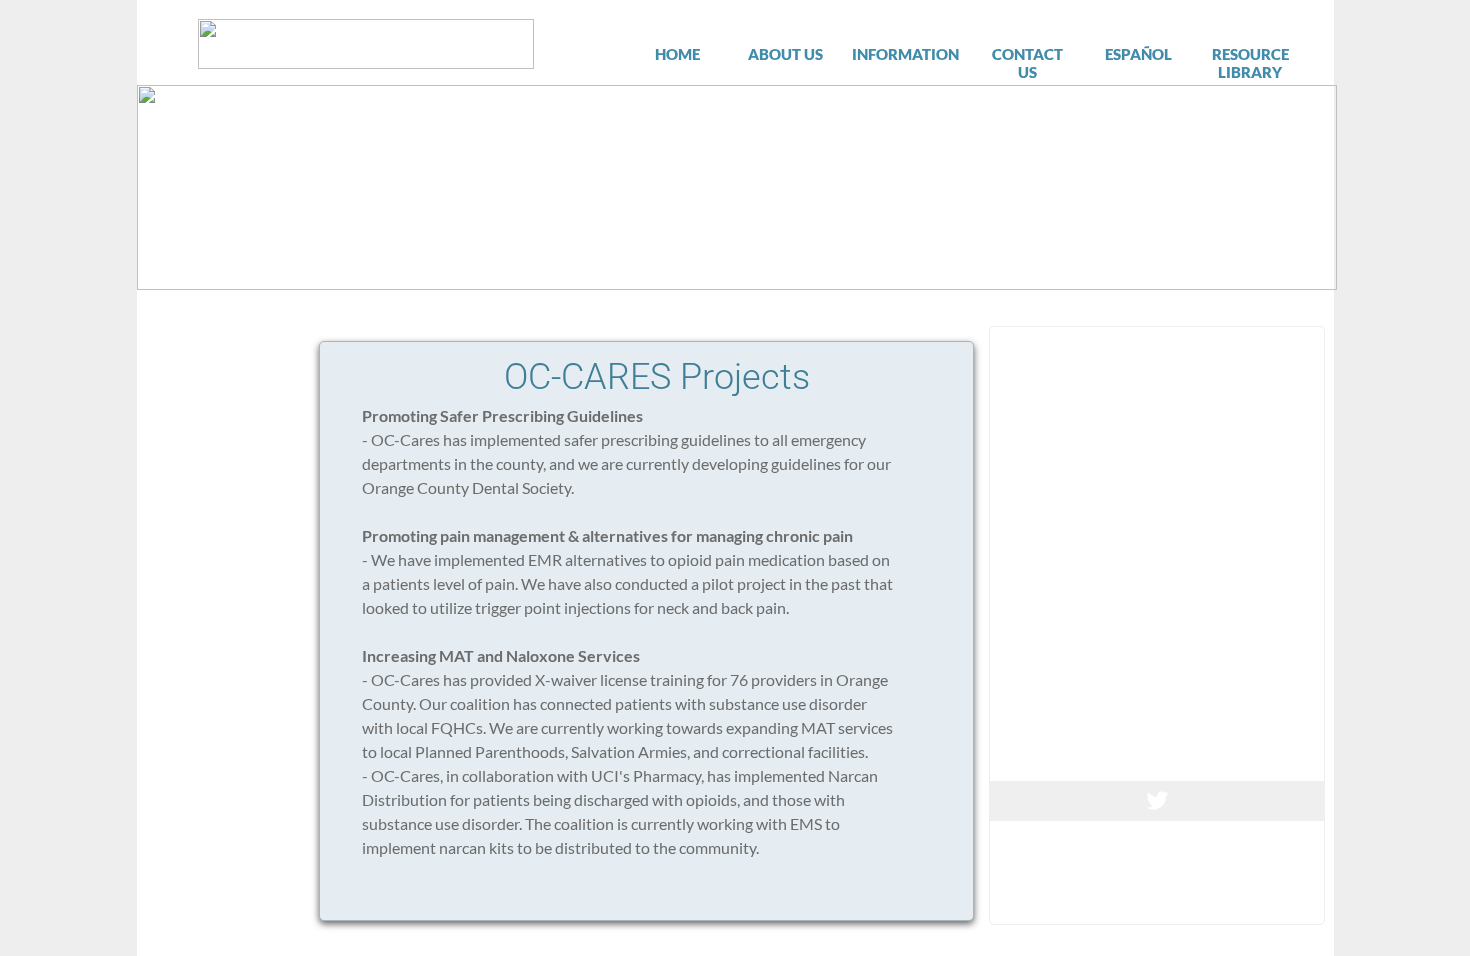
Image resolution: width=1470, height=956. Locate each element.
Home (677, 54)
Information (905, 54)
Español (1138, 54)
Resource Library (1250, 63)
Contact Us (1027, 63)
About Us (785, 54)
